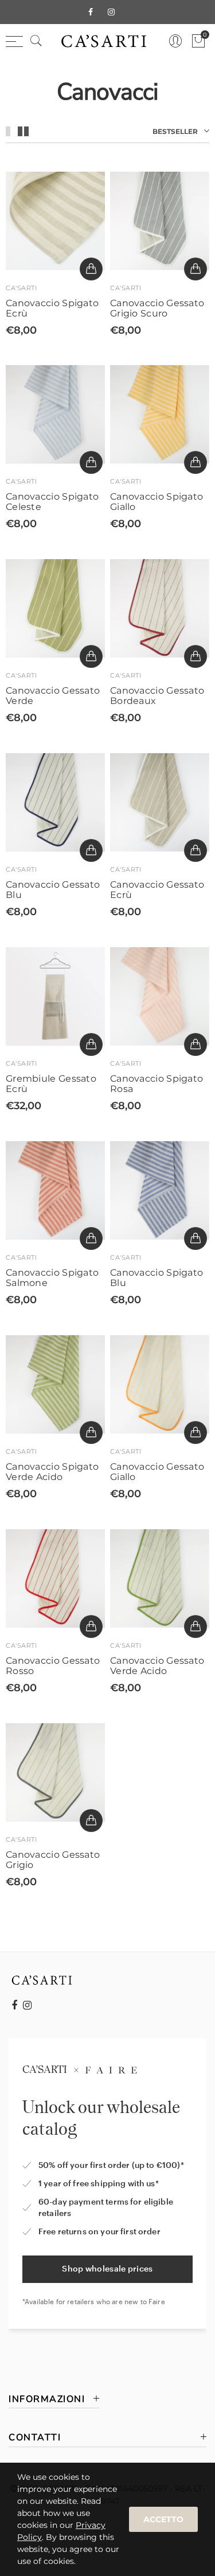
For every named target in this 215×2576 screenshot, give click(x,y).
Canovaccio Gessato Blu (53, 890)
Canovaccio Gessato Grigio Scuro (157, 308)
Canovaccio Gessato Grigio (53, 1860)
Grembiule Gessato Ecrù (51, 1084)
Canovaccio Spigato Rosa (157, 1084)
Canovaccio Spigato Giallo (157, 502)
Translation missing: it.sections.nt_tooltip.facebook (14, 2005)
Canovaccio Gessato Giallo (157, 1472)
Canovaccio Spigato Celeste (52, 502)
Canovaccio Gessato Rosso (53, 1666)
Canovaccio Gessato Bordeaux (157, 696)
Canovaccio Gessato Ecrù (157, 890)
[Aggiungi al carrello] (91, 269)
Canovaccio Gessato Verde (53, 696)
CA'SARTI (21, 288)
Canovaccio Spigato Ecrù (52, 308)
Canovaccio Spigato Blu (157, 1278)
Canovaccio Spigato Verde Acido (52, 1472)
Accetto (163, 2519)
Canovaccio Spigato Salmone (52, 1278)
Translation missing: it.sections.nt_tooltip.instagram (27, 2005)
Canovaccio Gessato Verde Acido (157, 1666)
